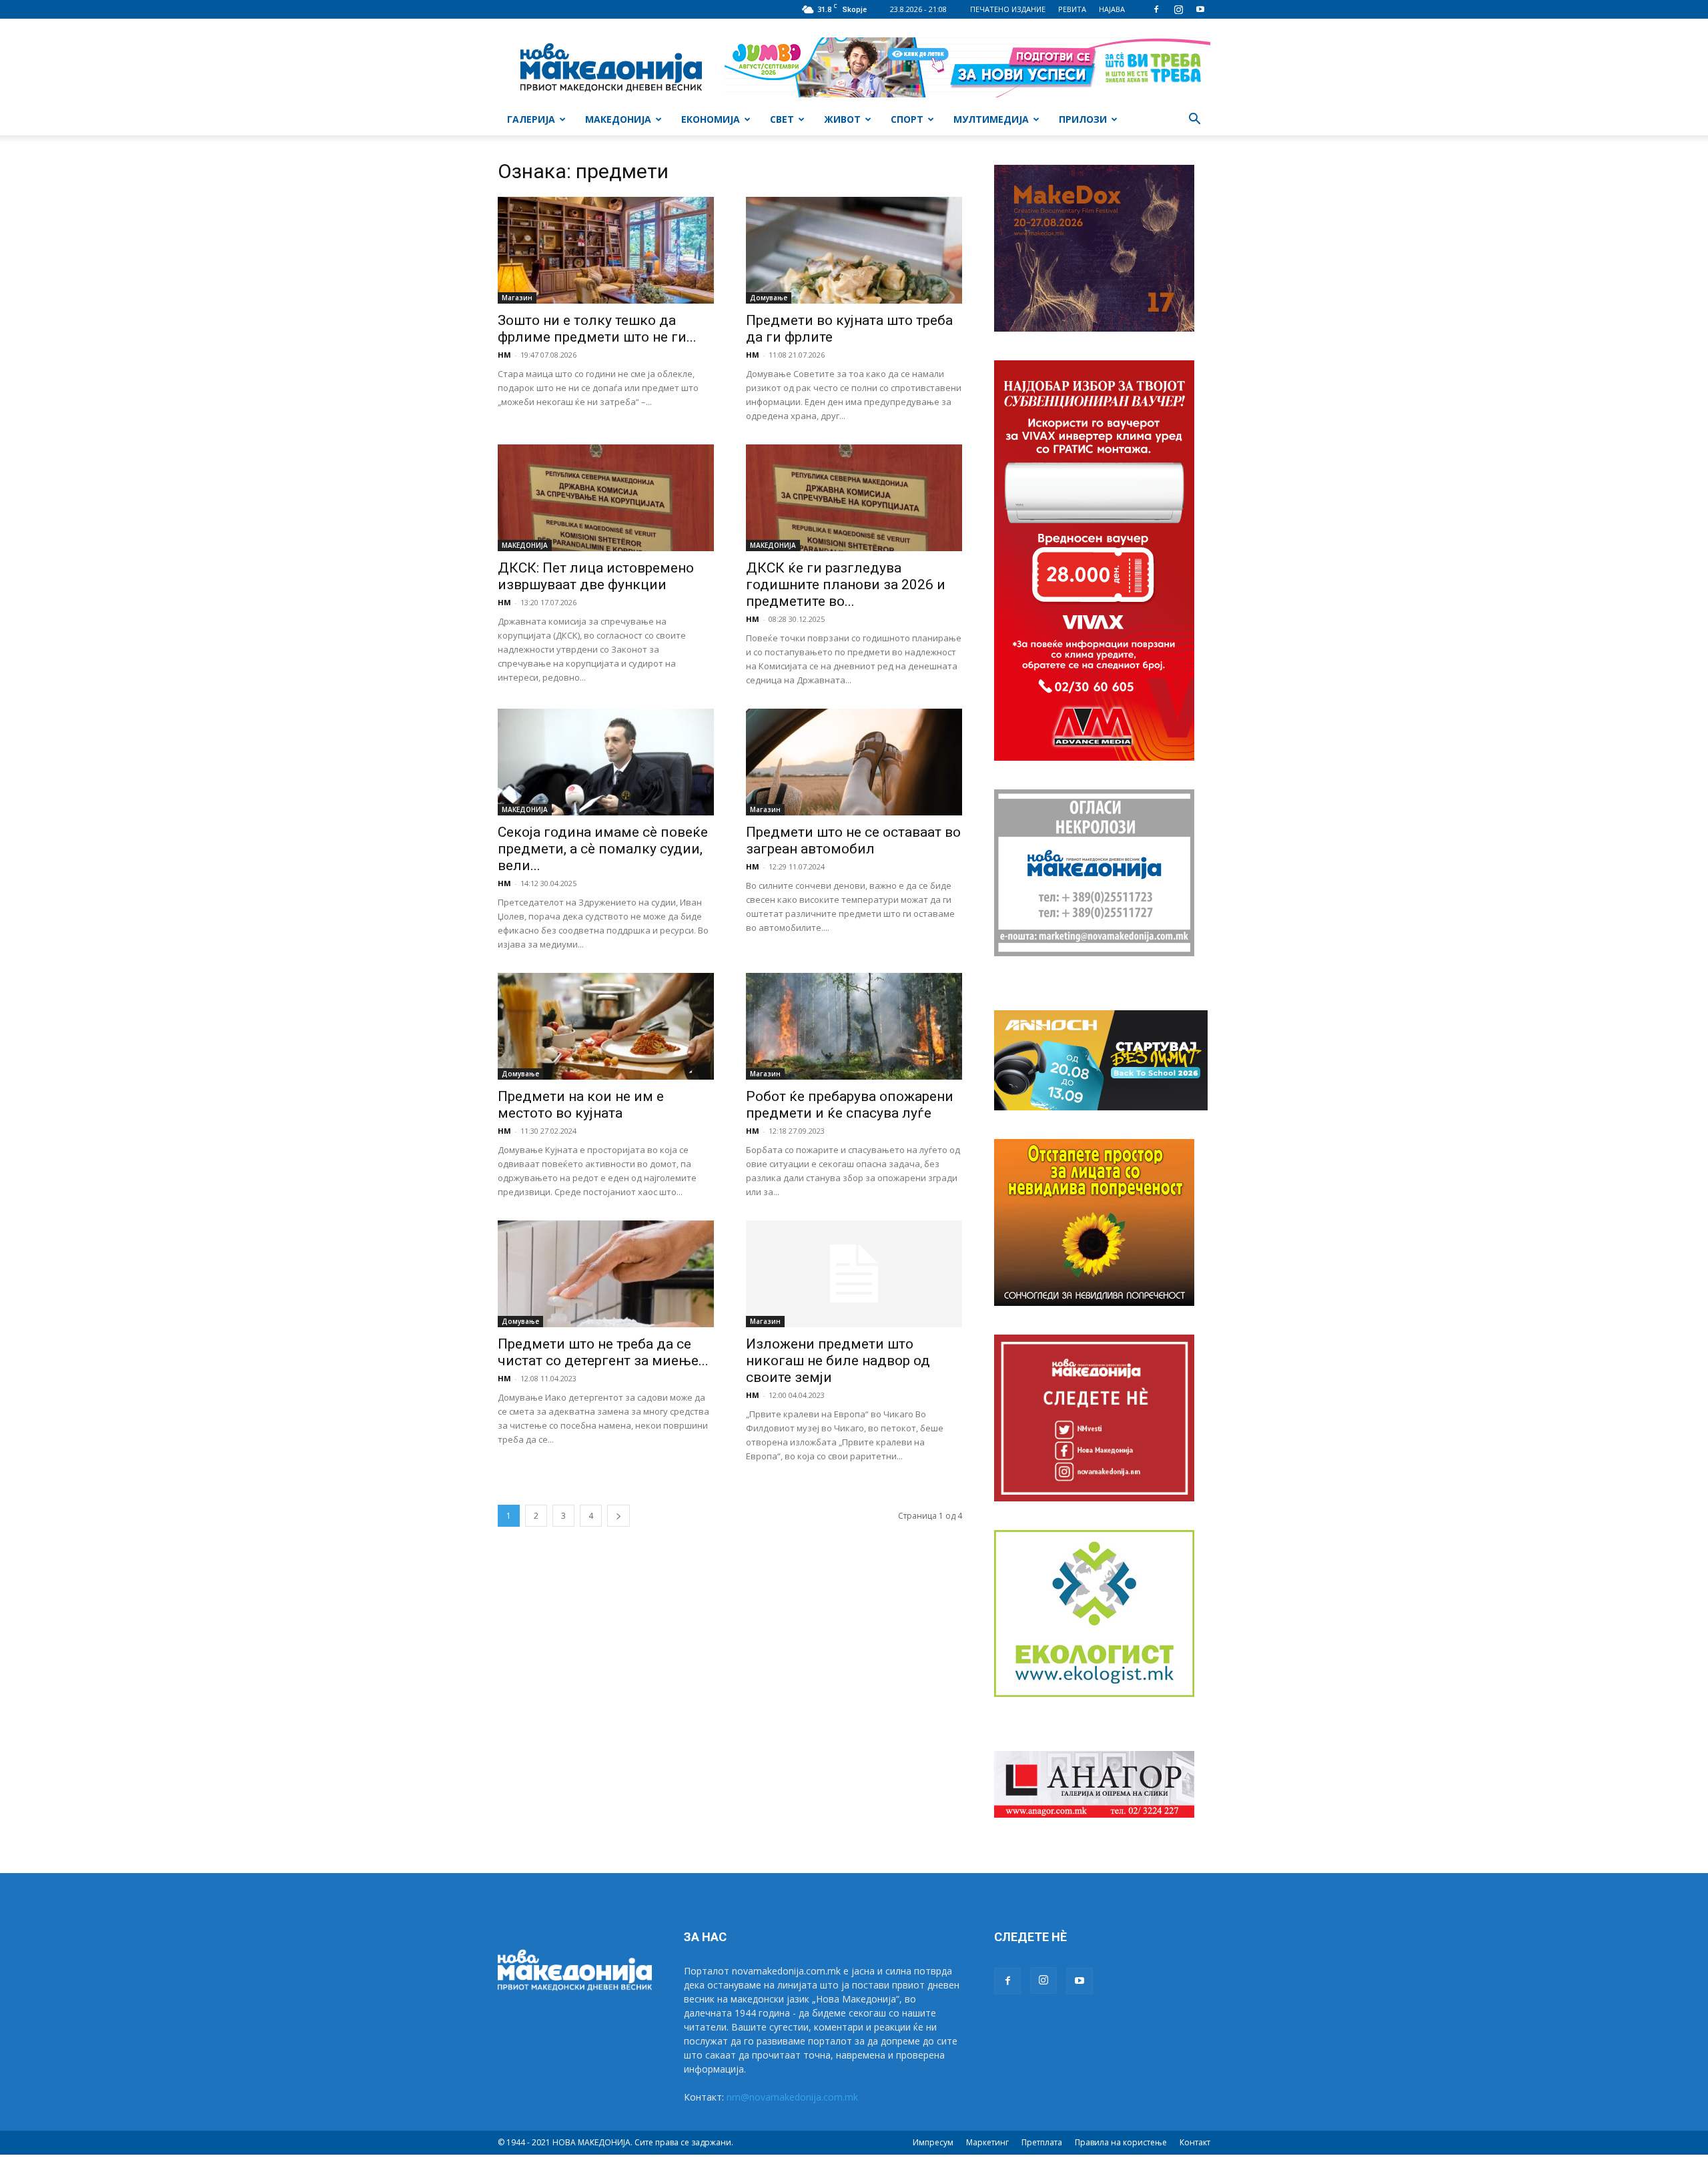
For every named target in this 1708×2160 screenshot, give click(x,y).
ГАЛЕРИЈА (531, 119)
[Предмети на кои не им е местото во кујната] (606, 1026)
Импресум (933, 2142)
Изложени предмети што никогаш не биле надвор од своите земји (838, 1361)
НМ (504, 355)
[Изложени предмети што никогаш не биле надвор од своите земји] (854, 1274)
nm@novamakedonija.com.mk (792, 2097)
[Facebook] (1156, 9)
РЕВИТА (1072, 9)
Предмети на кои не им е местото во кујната (581, 1105)
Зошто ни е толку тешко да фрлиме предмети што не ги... (597, 329)
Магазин (517, 298)
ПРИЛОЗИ (1083, 119)
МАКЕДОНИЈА (618, 119)
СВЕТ (782, 119)
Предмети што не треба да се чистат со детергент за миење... (603, 1352)
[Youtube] (1200, 9)
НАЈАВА (1112, 9)
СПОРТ (907, 119)
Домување (769, 298)
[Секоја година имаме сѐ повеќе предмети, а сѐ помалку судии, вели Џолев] (606, 762)
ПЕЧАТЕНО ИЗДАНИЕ (1008, 9)
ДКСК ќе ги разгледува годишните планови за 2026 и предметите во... (846, 585)
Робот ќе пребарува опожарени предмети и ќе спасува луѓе (850, 1105)
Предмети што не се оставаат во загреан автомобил (853, 840)
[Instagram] (1178, 9)
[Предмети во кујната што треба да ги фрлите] (854, 250)
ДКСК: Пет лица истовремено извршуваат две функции (596, 576)
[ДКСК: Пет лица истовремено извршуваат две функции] (606, 498)
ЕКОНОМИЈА (711, 119)
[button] (1194, 120)
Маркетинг (987, 2142)
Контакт (1195, 2142)
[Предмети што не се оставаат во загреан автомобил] (854, 762)
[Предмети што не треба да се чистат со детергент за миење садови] (606, 1274)
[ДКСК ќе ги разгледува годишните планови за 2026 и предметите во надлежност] (854, 498)
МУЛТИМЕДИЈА (991, 119)
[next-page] (618, 1516)
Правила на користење (1121, 2142)
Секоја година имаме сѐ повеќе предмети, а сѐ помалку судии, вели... (603, 849)
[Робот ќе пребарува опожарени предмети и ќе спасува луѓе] (854, 1026)
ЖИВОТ (842, 119)
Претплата (1042, 2142)
